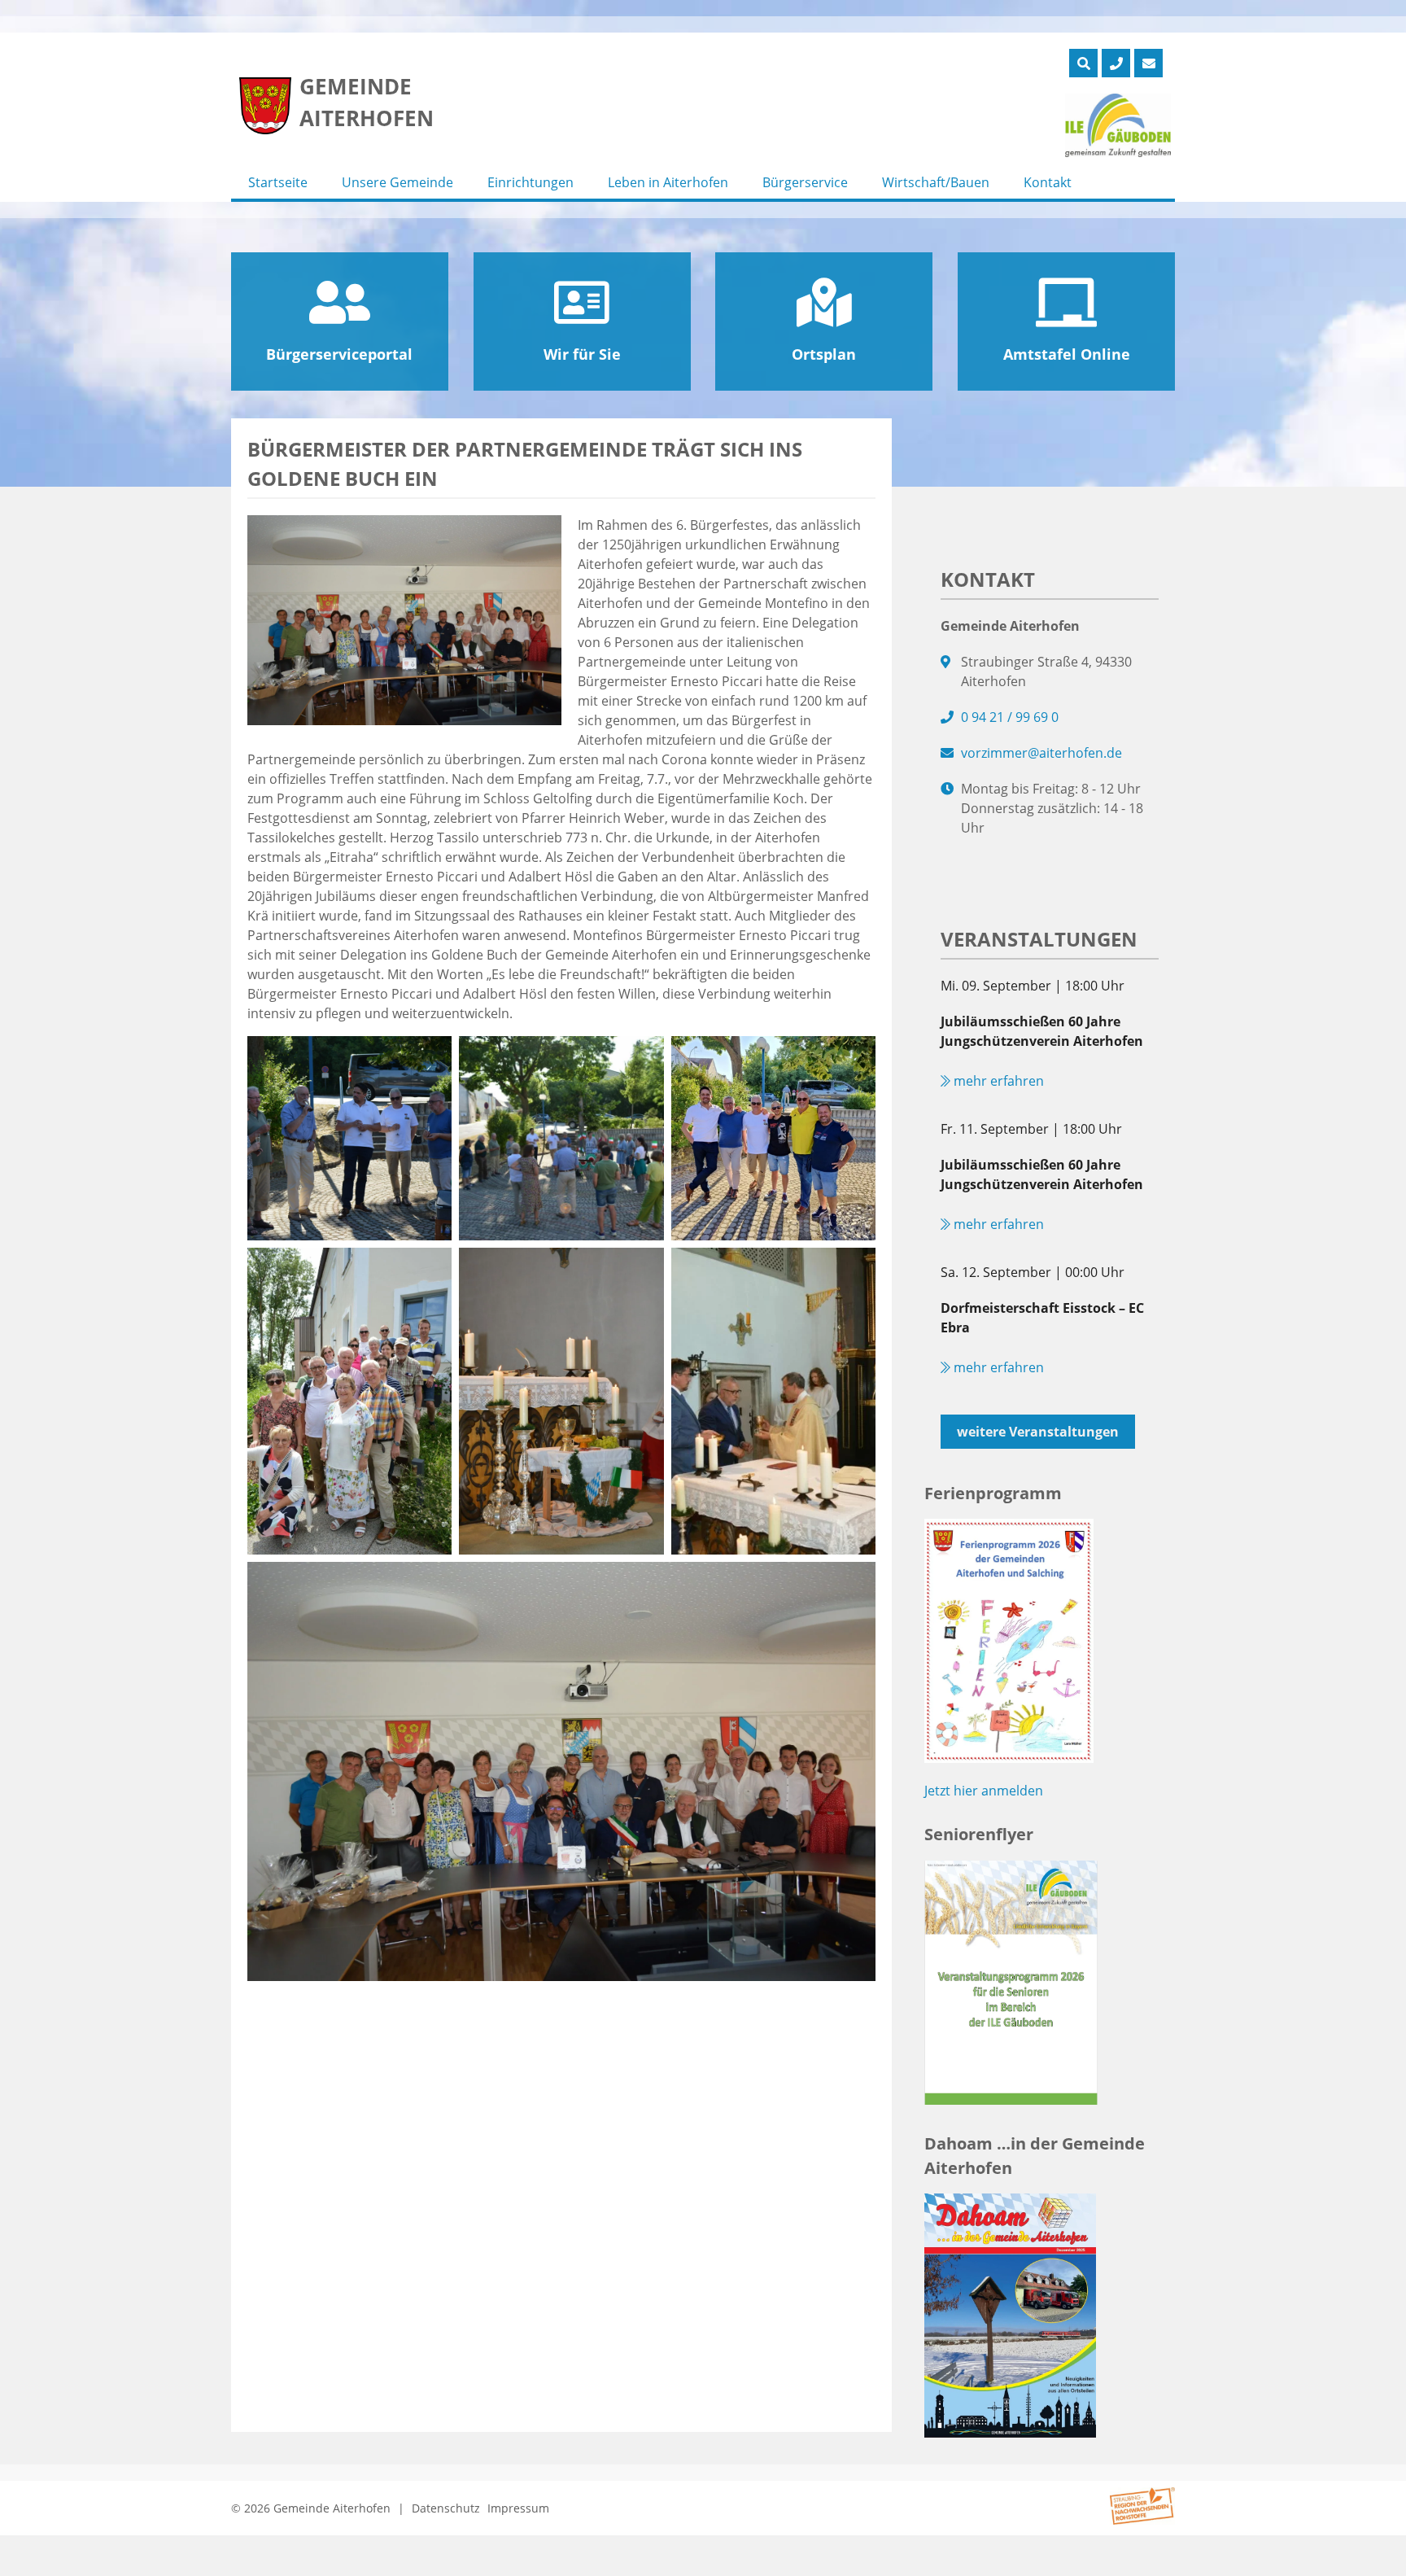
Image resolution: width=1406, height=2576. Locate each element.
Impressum (518, 2508)
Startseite (278, 182)
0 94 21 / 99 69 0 (1010, 717)
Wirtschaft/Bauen (936, 182)
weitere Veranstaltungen (1038, 1432)
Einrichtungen (531, 182)
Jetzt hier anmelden (984, 1791)
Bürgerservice (805, 182)
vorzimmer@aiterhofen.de (1041, 753)
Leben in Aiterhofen (668, 182)
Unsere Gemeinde (397, 182)
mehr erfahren (997, 1081)
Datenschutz (446, 2508)
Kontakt (1048, 182)
